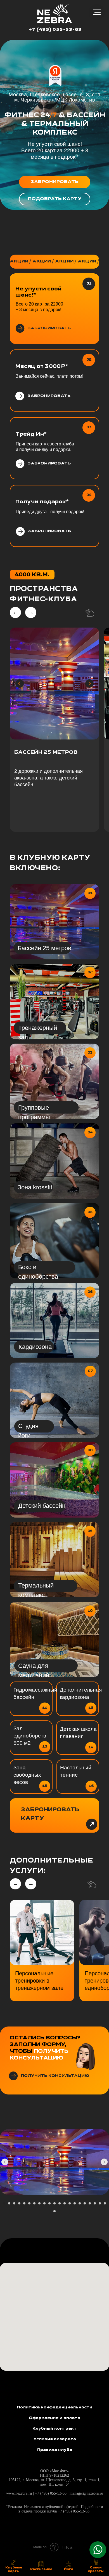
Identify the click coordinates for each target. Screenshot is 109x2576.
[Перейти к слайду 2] (9, 2203)
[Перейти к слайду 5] (24, 2203)
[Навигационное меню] (97, 12)
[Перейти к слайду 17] (85, 2203)
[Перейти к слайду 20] (100, 2203)
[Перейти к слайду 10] (49, 2203)
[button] (55, 182)
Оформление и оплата (54, 2418)
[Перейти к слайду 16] (80, 2203)
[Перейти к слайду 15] (75, 2203)
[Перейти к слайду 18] (90, 2203)
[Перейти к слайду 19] (95, 2203)
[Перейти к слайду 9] (44, 2203)
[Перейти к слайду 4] (19, 2203)
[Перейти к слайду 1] (4, 2203)
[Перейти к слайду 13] (65, 2203)
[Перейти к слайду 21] (105, 2203)
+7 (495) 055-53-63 (55, 30)
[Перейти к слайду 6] (29, 2203)
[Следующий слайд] (104, 2162)
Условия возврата (55, 2439)
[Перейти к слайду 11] (54, 2203)
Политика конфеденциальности (55, 2407)
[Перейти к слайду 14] (70, 2203)
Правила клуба (55, 2450)
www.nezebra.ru (20, 2493)
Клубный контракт (54, 2429)
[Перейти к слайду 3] (14, 2203)
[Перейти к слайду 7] (34, 2203)
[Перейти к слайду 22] (54, 2211)
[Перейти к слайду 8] (39, 2203)
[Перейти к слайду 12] (60, 2203)
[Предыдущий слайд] (5, 2162)
